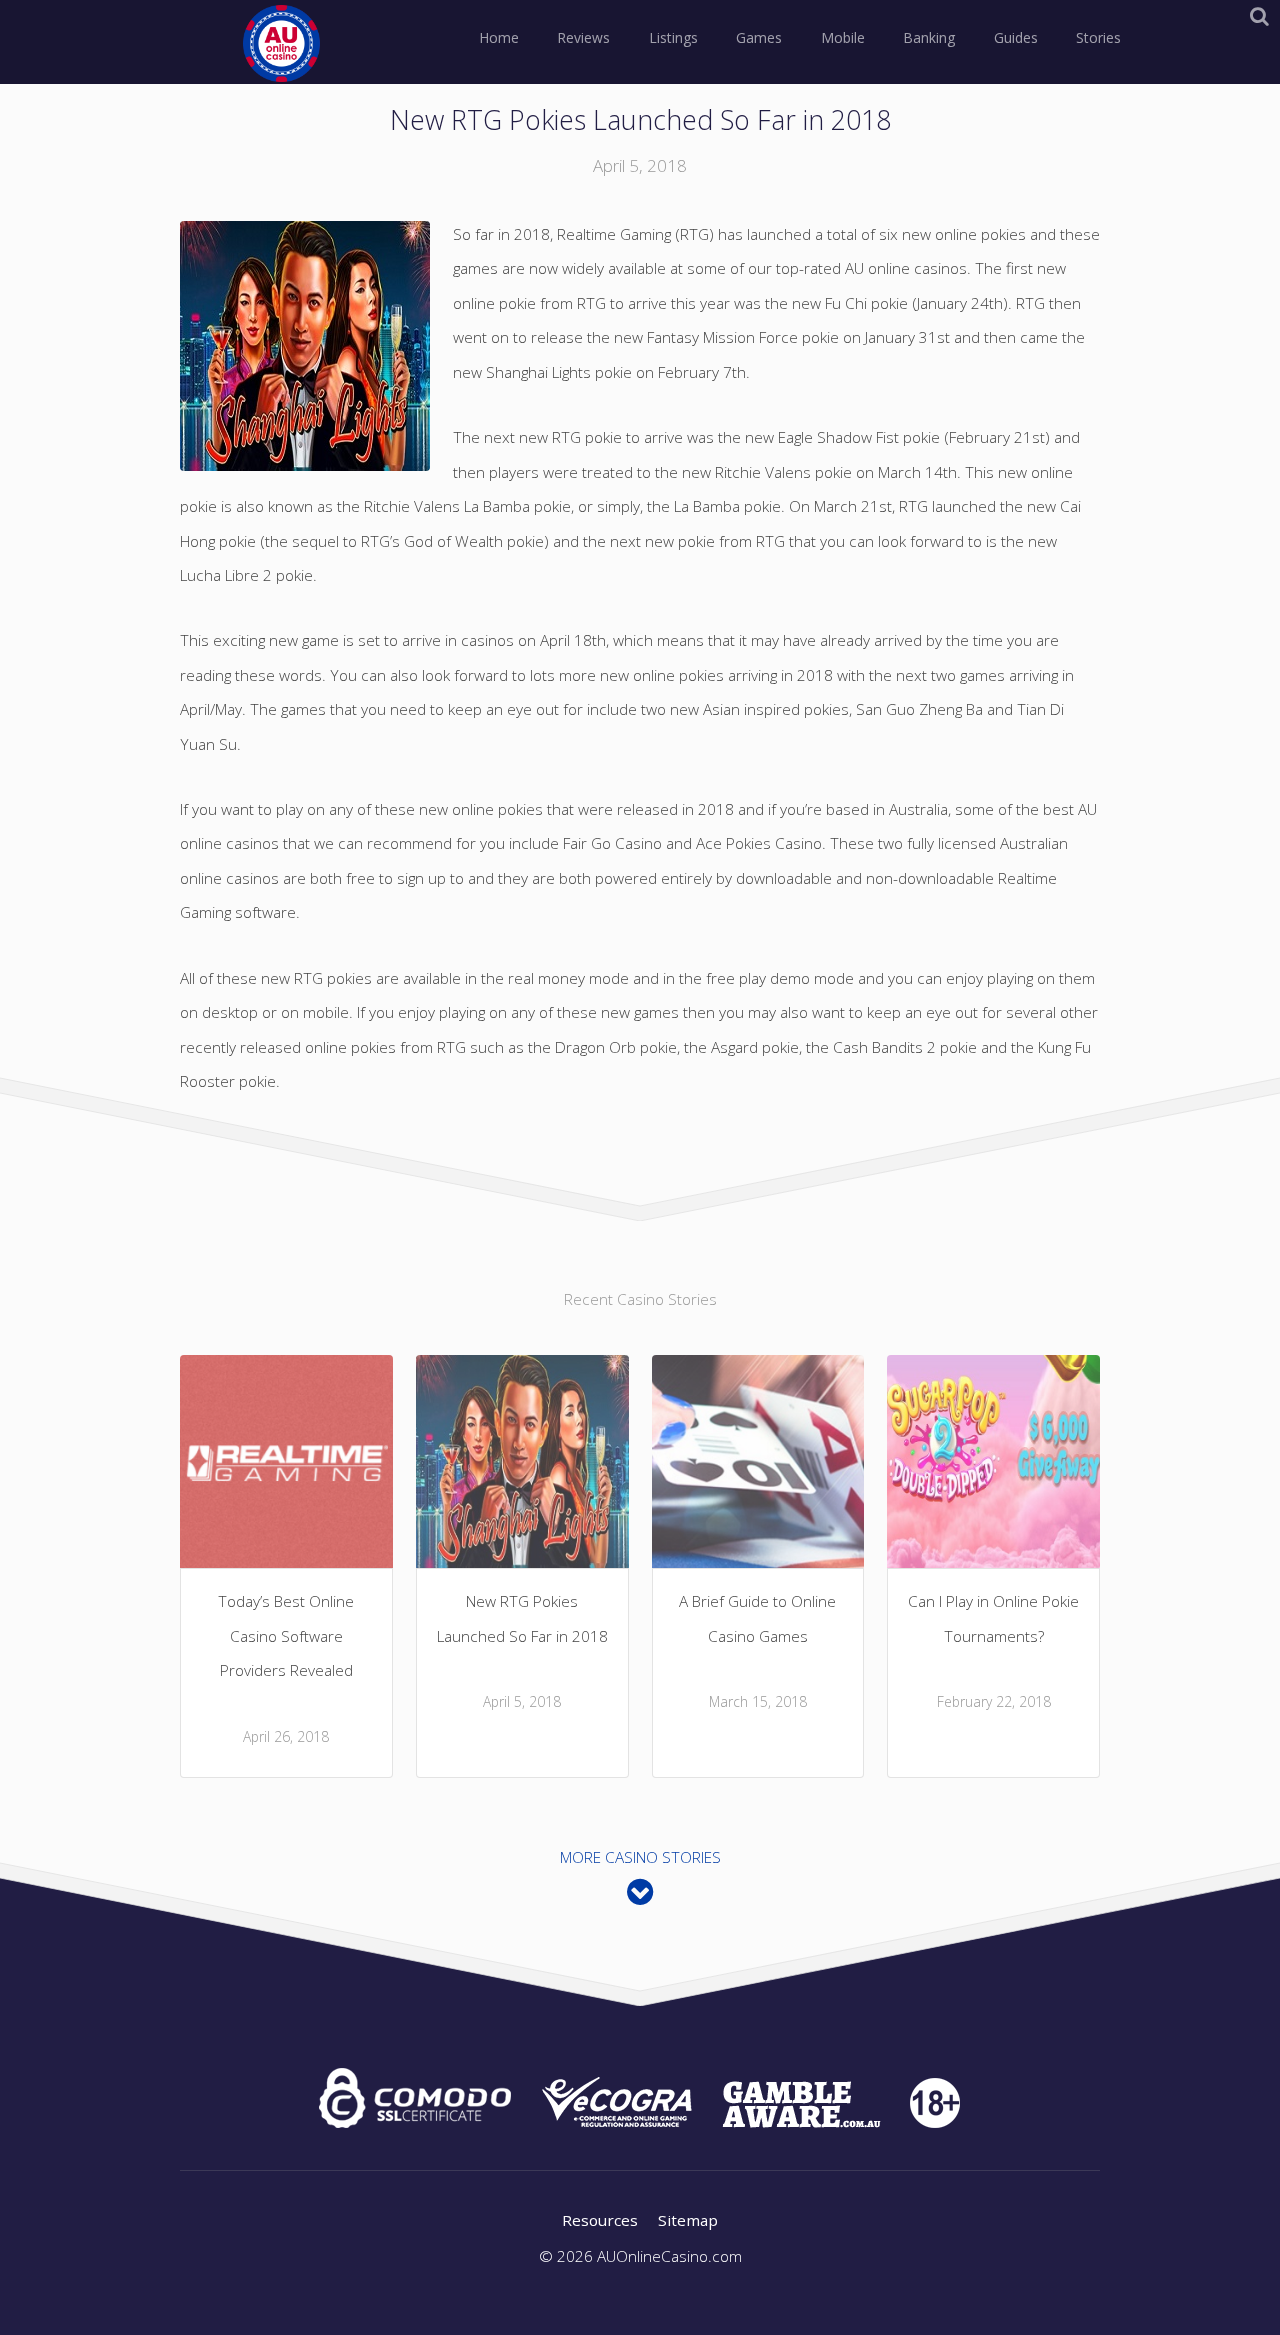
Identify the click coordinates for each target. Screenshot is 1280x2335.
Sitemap (688, 2220)
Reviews (583, 37)
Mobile (843, 37)
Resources (600, 2220)
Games (759, 37)
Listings (673, 37)
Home (499, 37)
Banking (929, 37)
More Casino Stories (640, 1857)
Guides (1016, 37)
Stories (1098, 37)
